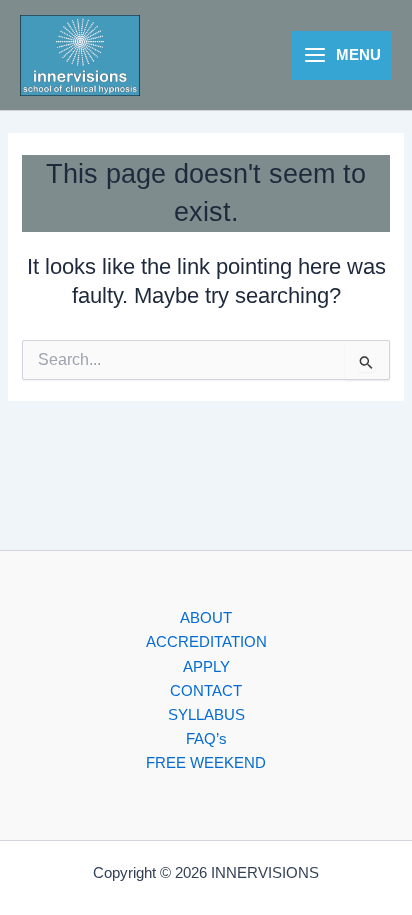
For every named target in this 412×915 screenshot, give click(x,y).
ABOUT (206, 618)
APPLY (206, 667)
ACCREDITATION (206, 642)
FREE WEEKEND (206, 763)
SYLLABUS (206, 715)
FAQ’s (206, 739)
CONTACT (206, 691)
